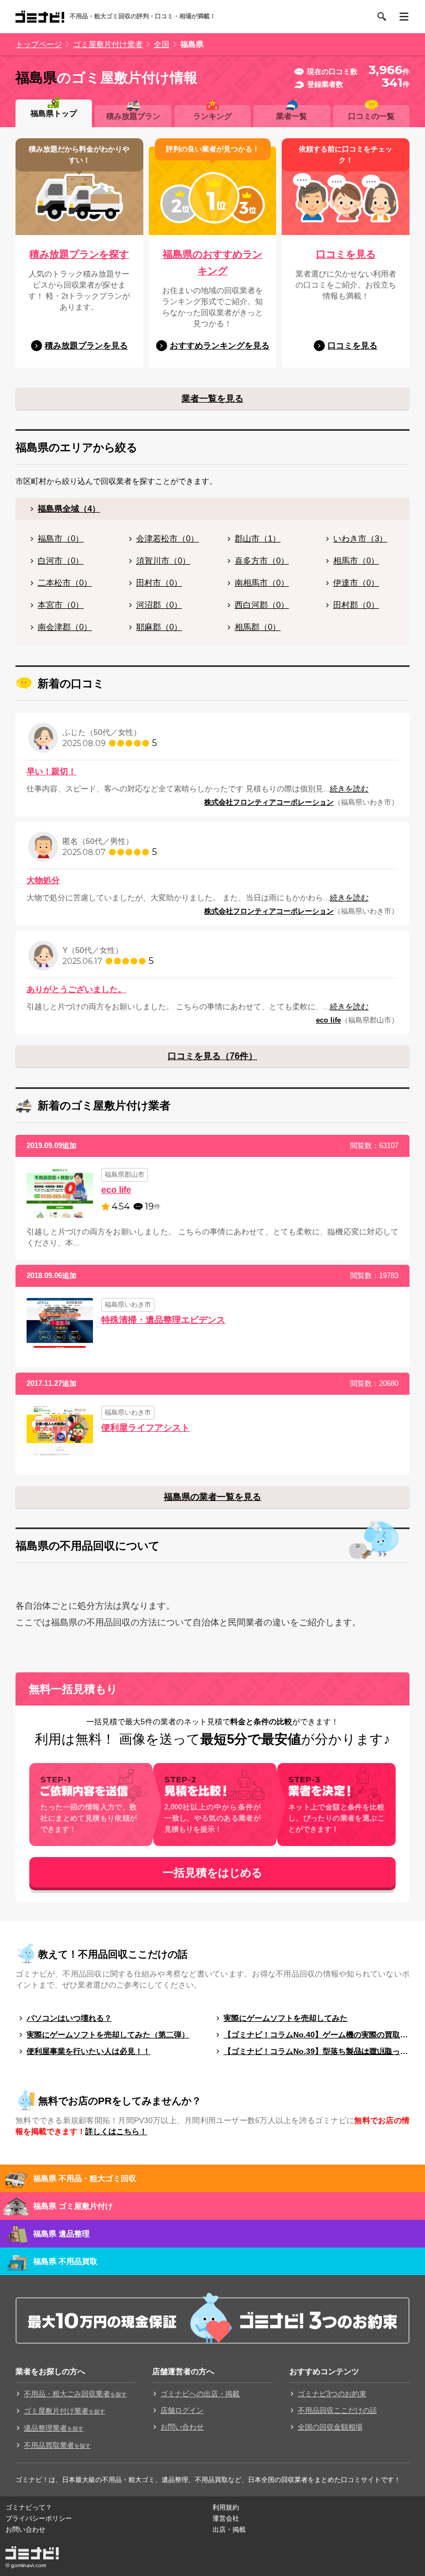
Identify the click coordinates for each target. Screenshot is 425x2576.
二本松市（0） (65, 583)
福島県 (192, 44)
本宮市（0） (61, 605)
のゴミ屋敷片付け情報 (107, 77)
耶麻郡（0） (159, 627)
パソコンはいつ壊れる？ (69, 2018)
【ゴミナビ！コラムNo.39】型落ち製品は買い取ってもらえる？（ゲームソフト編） (317, 2051)
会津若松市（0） (167, 538)
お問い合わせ (182, 2427)
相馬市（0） (356, 560)
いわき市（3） (360, 538)
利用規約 (226, 2507)
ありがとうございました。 (76, 989)
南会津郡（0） (65, 627)
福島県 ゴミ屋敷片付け (73, 2206)
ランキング (212, 116)
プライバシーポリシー (39, 2518)
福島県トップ (54, 113)
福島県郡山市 (125, 1175)
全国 (162, 44)
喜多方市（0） (262, 560)
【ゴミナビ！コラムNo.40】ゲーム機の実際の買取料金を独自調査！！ (317, 2035)
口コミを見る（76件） (212, 1056)
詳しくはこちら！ (116, 2131)
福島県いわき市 (128, 1305)
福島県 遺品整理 (61, 2234)
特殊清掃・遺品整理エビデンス (163, 1320)
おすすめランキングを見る (220, 345)
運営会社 (226, 2518)
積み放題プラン (133, 116)
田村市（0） (159, 583)
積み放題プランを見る (86, 345)
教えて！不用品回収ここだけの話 (113, 1954)
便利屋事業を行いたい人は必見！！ (89, 2051)
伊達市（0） (356, 583)
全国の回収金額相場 (330, 2427)
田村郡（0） (356, 605)
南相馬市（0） (262, 583)
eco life (328, 1020)
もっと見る (375, 2051)
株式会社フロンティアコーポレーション (269, 802)
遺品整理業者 (54, 2428)
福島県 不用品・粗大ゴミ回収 (85, 2178)
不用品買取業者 (57, 2445)
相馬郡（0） (258, 627)
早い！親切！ (51, 771)
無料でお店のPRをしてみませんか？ (120, 2101)
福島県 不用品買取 (65, 2261)
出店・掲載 (229, 2530)
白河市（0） (61, 560)
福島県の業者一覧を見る (212, 1497)
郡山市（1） (258, 538)
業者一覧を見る (212, 398)
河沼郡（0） (159, 605)
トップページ (39, 44)
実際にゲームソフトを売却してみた (286, 2018)
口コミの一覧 (371, 116)
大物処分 (43, 880)
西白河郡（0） (262, 605)
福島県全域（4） (69, 509)
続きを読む (349, 789)
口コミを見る (346, 254)
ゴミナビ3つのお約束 (332, 2394)
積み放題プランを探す (79, 254)
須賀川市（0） (163, 560)
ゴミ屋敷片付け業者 (108, 44)
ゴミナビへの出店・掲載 (200, 2394)
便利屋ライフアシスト (146, 1428)
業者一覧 (292, 116)
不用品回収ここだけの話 (337, 2410)
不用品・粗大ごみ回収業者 (75, 2394)
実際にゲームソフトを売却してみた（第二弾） (108, 2035)
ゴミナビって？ (29, 2507)
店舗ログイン (182, 2410)
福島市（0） (61, 538)
